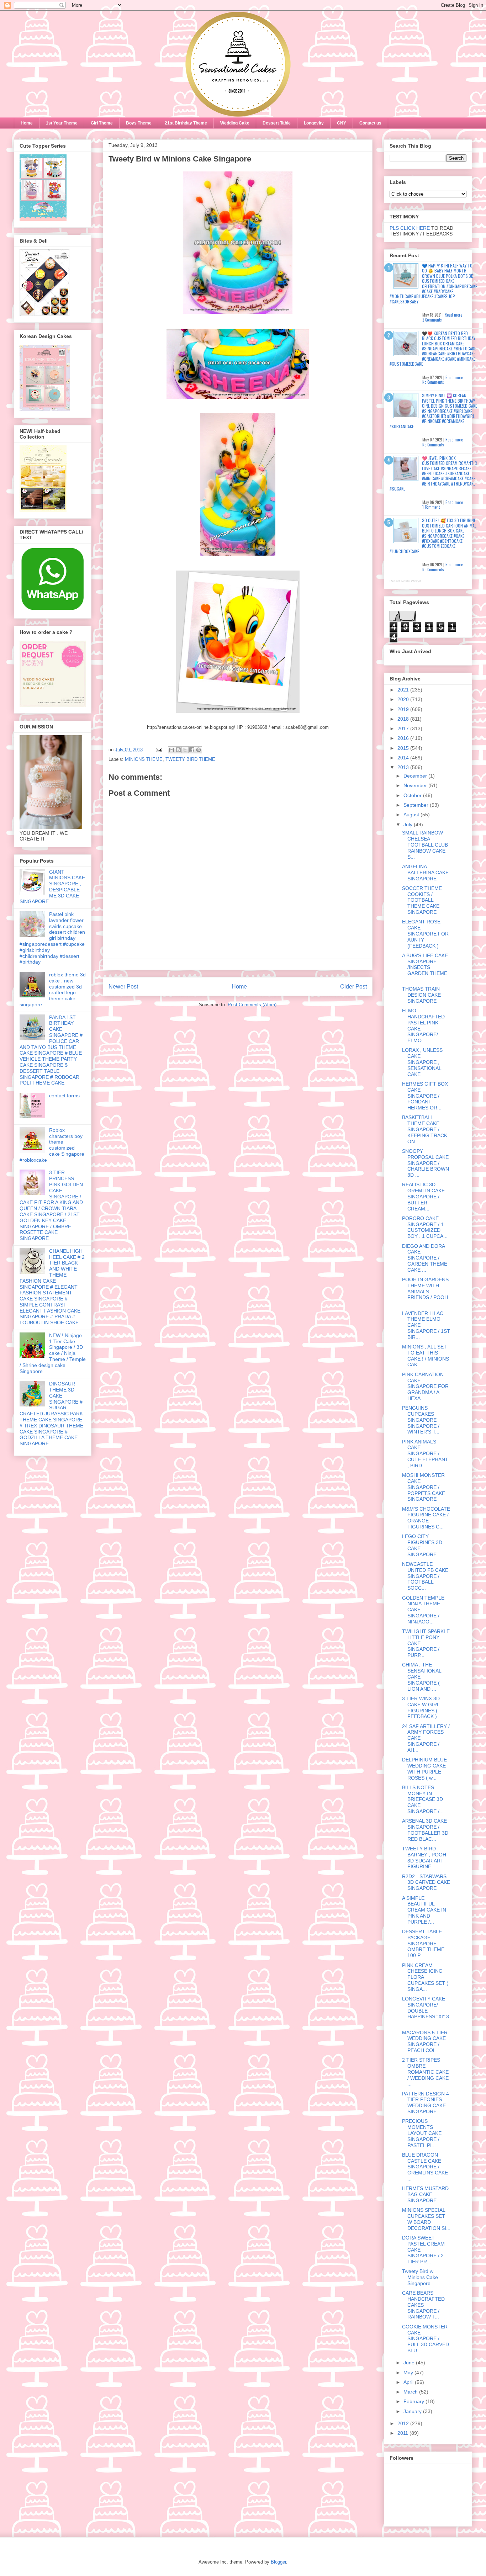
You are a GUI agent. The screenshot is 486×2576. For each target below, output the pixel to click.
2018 (404, 719)
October (413, 795)
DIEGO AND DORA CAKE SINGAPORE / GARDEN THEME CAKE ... (425, 1258)
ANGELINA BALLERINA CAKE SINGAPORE (425, 873)
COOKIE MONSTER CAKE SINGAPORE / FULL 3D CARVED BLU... (426, 2339)
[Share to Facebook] (192, 750)
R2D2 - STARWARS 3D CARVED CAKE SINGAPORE (426, 1882)
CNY (342, 123)
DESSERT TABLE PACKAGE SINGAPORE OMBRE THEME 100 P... (423, 1943)
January (413, 2411)
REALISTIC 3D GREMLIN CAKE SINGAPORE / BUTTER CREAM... (423, 1196)
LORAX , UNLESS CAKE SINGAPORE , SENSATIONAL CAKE (422, 1062)
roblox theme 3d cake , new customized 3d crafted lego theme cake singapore (53, 990)
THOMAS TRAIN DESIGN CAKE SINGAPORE (421, 995)
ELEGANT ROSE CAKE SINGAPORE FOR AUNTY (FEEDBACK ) (425, 934)
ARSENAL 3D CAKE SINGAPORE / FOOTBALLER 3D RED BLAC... (425, 1830)
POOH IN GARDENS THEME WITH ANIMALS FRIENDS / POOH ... (425, 1291)
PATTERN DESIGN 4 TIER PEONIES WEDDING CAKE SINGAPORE (426, 2103)
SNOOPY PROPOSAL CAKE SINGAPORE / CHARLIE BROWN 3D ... (426, 1163)
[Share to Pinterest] (199, 750)
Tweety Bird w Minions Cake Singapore (420, 2277)
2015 (404, 748)
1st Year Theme (62, 123)
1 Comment (431, 507)
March (411, 2392)
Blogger (278, 2562)
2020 (404, 699)
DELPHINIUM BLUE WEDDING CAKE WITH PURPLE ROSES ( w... (424, 1769)
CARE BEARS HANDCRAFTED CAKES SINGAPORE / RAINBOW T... (423, 2305)
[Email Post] (159, 750)
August (412, 815)
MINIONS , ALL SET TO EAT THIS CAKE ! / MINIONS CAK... (426, 1356)
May (409, 2373)
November (416, 785)
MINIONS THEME (144, 759)
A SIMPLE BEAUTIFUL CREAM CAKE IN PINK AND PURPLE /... (424, 1910)
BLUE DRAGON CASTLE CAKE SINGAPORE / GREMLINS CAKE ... (425, 2167)
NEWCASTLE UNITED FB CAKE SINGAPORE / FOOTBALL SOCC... (425, 1576)
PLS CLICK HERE (410, 228)
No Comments (433, 382)
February (414, 2401)
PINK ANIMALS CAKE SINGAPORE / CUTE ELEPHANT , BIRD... (425, 1454)
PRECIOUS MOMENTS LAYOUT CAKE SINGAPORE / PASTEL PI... (422, 2133)
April (409, 2382)
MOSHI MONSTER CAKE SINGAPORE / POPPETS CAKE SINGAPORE (424, 1487)
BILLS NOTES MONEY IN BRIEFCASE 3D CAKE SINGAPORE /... (423, 1799)
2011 (403, 2433)
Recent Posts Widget (405, 581)
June (410, 2363)
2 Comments (432, 320)
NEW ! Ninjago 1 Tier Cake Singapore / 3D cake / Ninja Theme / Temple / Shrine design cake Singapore (53, 1353)
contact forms (64, 1096)
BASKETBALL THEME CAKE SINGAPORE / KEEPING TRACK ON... (425, 1129)
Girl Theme (102, 123)
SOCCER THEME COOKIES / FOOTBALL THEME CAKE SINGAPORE (422, 900)
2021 (404, 690)
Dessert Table (277, 123)
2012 (404, 2423)
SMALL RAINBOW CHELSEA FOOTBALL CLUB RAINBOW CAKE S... (425, 845)
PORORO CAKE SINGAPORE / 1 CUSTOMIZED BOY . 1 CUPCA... (425, 1227)
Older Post (353, 987)
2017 (404, 728)
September (417, 805)
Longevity (314, 123)
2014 (404, 758)
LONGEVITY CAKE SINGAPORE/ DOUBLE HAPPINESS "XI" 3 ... (426, 2011)
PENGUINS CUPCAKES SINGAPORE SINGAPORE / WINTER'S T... (421, 1420)
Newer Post (123, 987)
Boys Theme (139, 123)
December (416, 776)
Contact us (370, 123)
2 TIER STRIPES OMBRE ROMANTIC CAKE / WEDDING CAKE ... (425, 2072)
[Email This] (171, 750)
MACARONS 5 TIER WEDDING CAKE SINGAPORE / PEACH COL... (425, 2041)
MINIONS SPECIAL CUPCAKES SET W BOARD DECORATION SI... (426, 2219)
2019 (404, 709)
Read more (453, 315)
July (409, 825)
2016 (404, 738)
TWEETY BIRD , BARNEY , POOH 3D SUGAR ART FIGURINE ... (424, 1857)
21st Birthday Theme (186, 123)
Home (27, 123)
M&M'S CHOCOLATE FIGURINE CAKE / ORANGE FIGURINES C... (426, 1518)
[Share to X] (185, 750)
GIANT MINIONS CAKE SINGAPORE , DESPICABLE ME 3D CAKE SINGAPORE (52, 887)
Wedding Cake (235, 123)
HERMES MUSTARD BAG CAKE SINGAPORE (425, 2194)
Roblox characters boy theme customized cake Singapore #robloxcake (52, 1145)
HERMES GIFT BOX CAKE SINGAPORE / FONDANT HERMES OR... (425, 1096)
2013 (404, 767)
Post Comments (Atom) (252, 1005)
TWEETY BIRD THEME (190, 759)
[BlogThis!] (178, 750)
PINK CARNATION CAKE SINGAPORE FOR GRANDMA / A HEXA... (425, 1386)
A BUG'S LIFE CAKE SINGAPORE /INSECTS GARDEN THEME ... (425, 967)
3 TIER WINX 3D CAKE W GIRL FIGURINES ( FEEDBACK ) (421, 1707)
